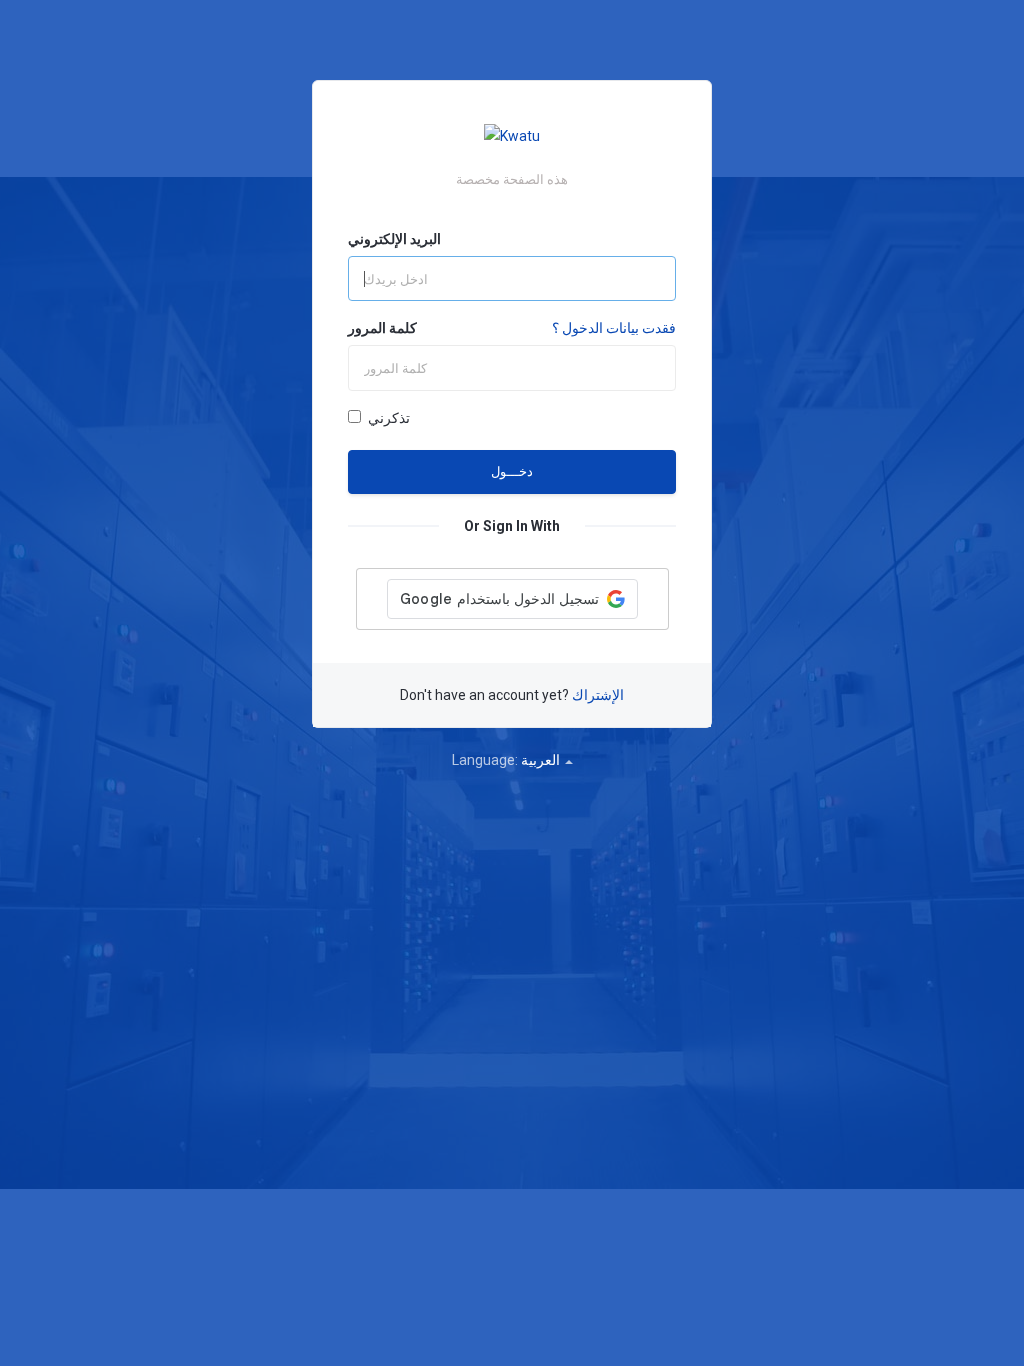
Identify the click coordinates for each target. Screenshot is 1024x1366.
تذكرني (389, 418)
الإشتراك (598, 695)
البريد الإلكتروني (394, 239)
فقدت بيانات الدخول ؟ (614, 328)
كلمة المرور (382, 328)
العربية (542, 760)
